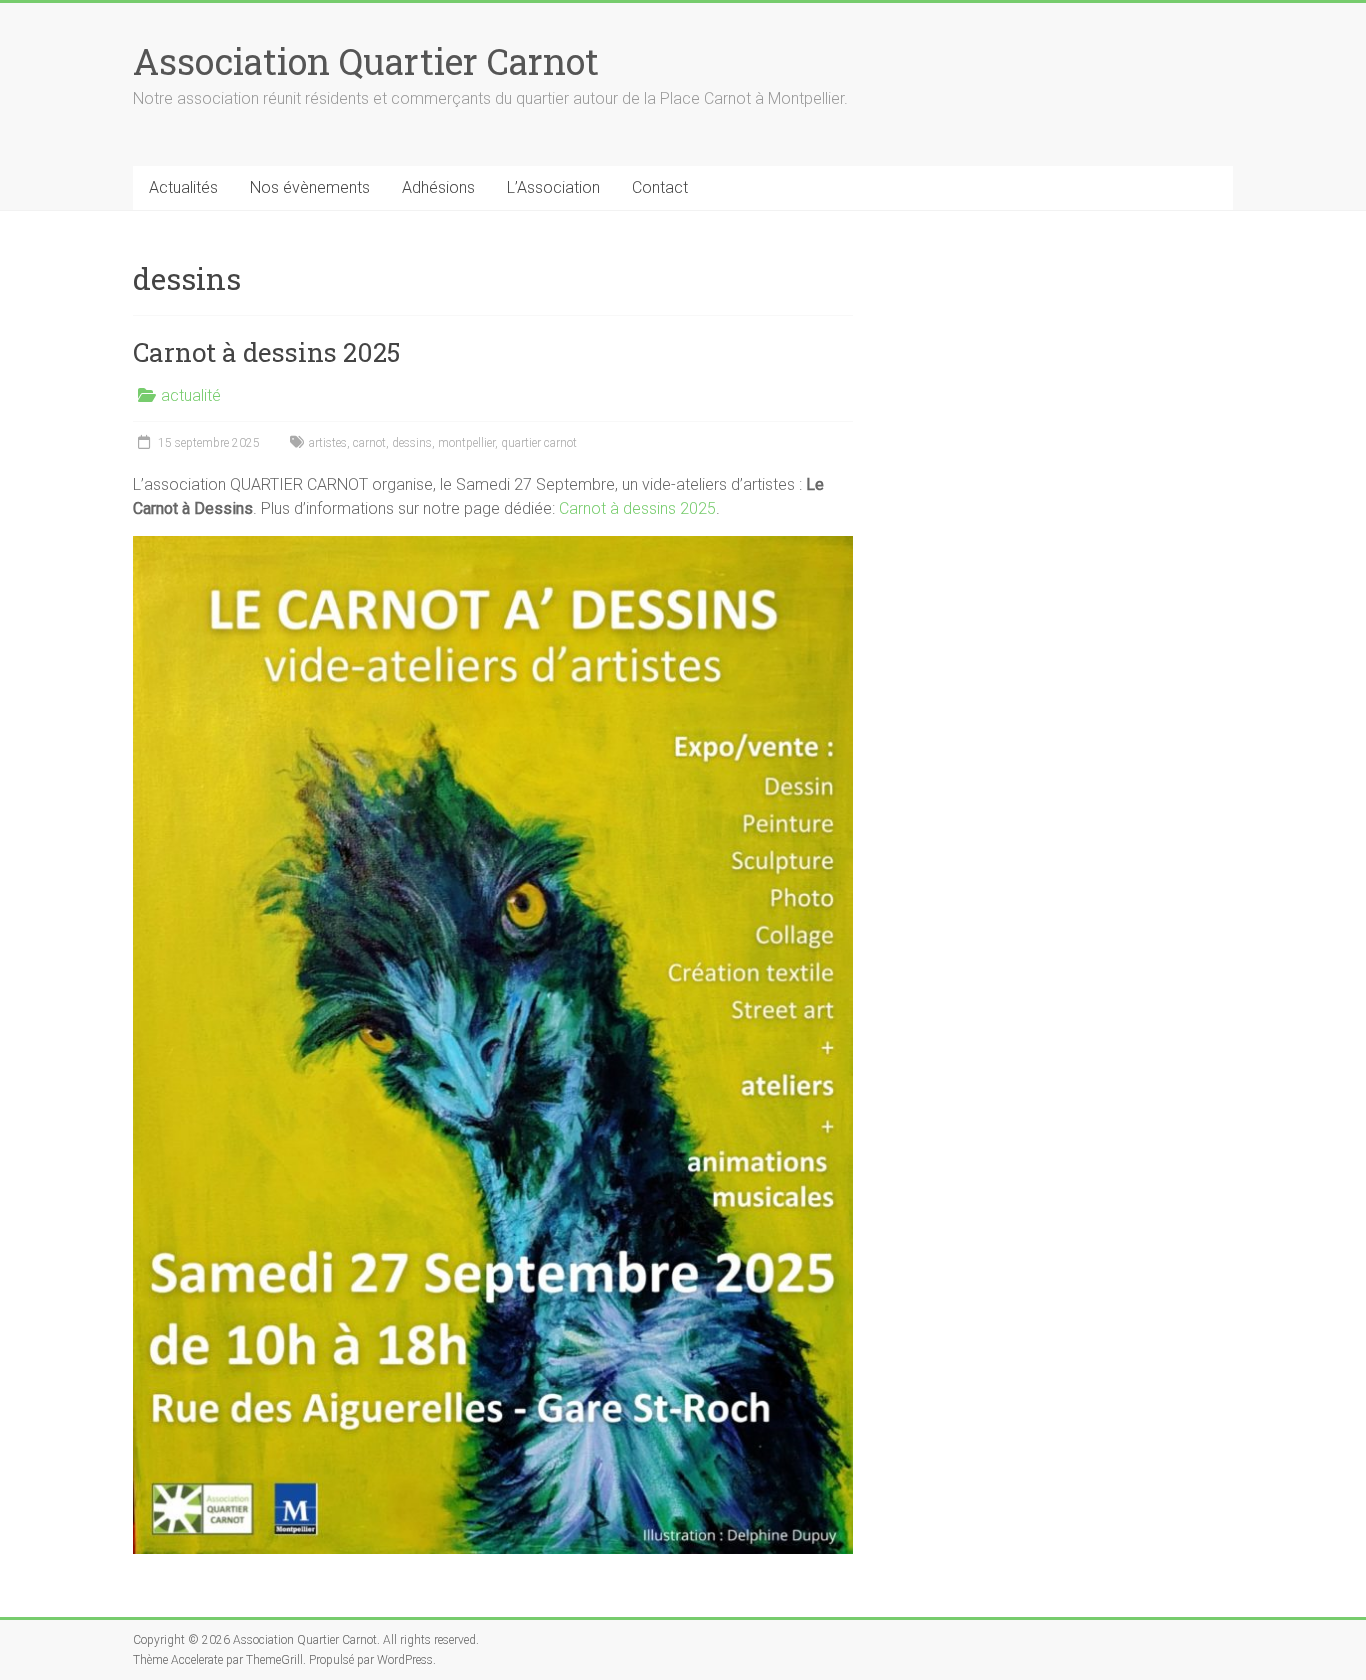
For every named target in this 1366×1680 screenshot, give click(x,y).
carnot (369, 443)
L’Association (553, 187)
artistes (328, 443)
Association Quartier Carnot (366, 61)
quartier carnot (539, 443)
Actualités (183, 187)
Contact (660, 187)
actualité (191, 395)
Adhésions (438, 187)
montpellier (466, 443)
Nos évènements (310, 187)
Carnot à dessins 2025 (266, 352)
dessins (412, 443)
